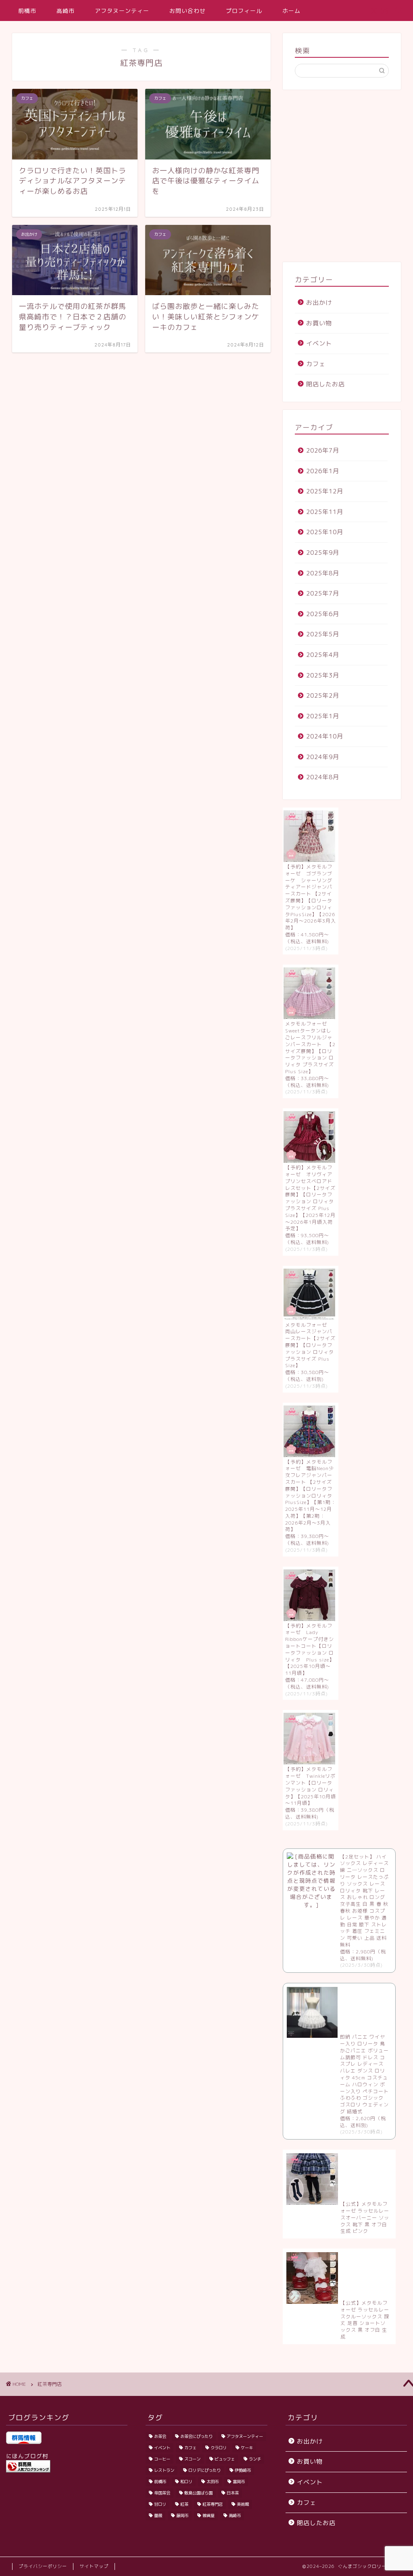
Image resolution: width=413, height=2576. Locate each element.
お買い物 (319, 323)
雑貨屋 (209, 2515)
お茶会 (160, 2436)
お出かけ (319, 303)
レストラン (164, 2470)
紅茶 (184, 2504)
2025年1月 (323, 716)
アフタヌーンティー (122, 11)
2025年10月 (325, 532)
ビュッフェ (225, 2459)
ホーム (291, 11)
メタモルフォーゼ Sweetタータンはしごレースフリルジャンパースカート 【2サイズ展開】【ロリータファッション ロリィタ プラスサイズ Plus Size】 (310, 1048)
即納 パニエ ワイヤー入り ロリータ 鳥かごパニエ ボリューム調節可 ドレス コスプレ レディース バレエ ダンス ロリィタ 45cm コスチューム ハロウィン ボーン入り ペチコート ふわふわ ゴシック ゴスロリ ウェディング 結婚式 (367, 2074)
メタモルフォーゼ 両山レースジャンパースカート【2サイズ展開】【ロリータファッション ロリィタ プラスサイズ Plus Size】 (310, 1345)
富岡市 (239, 2482)
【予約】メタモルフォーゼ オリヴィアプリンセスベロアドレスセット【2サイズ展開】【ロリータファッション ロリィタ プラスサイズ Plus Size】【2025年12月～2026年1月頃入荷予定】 (310, 1198)
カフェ (316, 364)
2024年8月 (323, 777)
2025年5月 (323, 634)
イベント (319, 343)
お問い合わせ (188, 11)
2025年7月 (323, 593)
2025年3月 (323, 675)
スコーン (192, 2459)
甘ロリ (160, 2504)
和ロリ (186, 2482)
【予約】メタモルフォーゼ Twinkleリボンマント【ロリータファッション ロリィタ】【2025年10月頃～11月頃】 (311, 1786)
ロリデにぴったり (204, 2470)
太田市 (213, 2482)
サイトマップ (94, 2566)
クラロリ (219, 2448)
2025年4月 (323, 655)
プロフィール (244, 11)
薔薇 (158, 2515)
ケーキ (247, 2448)
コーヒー (162, 2459)
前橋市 (27, 11)
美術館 (243, 2504)
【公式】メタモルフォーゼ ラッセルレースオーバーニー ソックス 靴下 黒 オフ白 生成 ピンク (365, 2217)
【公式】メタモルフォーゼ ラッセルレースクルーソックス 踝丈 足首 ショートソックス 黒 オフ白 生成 (365, 2320)
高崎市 (66, 11)
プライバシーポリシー (43, 2566)
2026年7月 (323, 450)
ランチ (255, 2459)
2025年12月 (325, 491)
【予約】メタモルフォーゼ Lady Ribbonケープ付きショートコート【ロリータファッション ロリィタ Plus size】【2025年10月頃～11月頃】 (310, 1650)
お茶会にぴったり (196, 2436)
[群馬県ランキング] (67, 2466)
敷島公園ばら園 (198, 2493)
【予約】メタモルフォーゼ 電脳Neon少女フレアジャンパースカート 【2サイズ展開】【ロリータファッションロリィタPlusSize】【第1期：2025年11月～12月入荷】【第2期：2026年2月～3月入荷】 (311, 1496)
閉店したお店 (325, 384)
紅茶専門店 (213, 2504)
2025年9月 (323, 553)
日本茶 (233, 2493)
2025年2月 (323, 695)
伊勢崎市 (243, 2470)
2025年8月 (323, 573)
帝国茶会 (162, 2493)
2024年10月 (325, 736)
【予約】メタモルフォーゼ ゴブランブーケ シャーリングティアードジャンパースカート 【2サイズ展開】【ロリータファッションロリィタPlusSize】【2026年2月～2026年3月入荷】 (311, 897)
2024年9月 (323, 757)
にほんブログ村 (27, 2456)
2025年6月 (323, 614)
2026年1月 (323, 471)
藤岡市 (182, 2515)
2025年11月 (325, 512)
